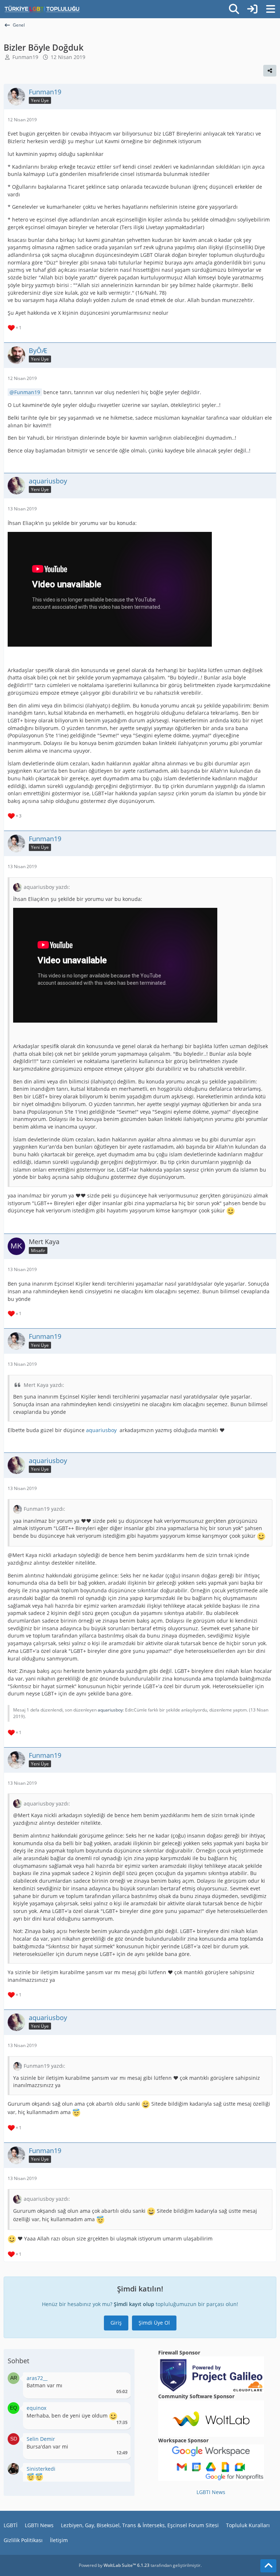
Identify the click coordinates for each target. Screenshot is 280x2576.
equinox (36, 2408)
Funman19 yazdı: (44, 1509)
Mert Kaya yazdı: (44, 1385)
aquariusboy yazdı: (47, 887)
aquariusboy (102, 1430)
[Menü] (271, 9)
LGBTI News (211, 2492)
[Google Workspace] (211, 2462)
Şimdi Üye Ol (154, 2323)
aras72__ (37, 2378)
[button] (13, 2378)
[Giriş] (252, 9)
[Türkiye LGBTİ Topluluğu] (42, 9)
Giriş (116, 2323)
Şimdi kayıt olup (134, 2304)
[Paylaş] (270, 71)
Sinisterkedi (41, 2469)
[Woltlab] (211, 2418)
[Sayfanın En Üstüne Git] (268, 2566)
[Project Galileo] (211, 2374)
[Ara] (234, 9)
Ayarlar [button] (119, 2380)
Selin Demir (41, 2439)
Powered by (114, 2565)
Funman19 (25, 57)
